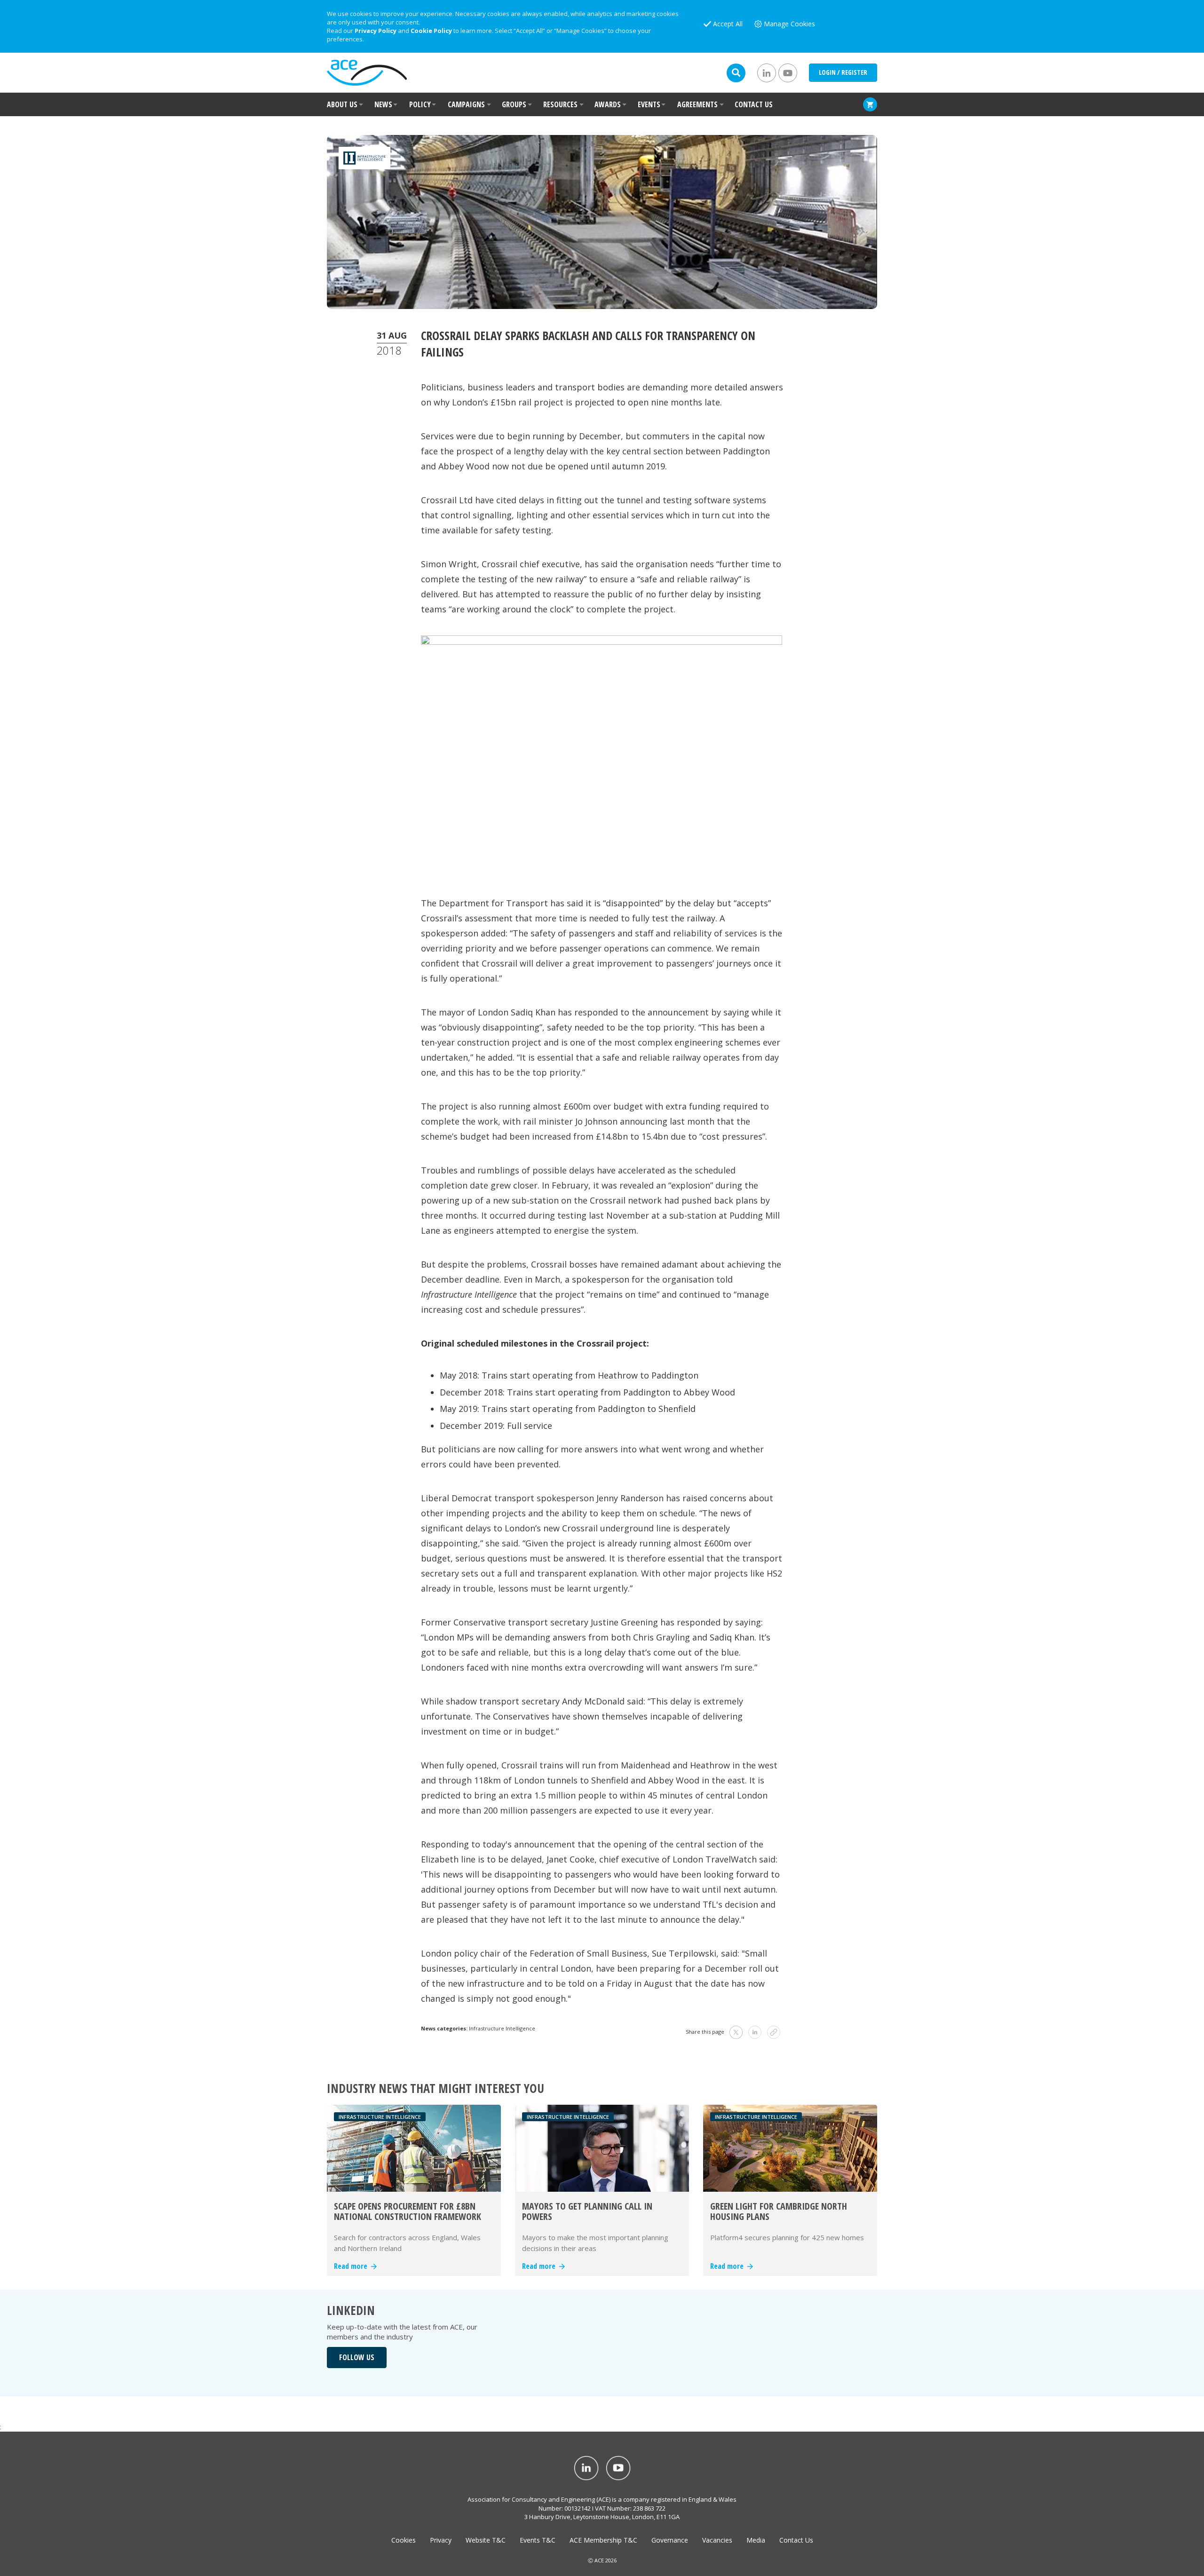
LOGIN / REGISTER (843, 72)
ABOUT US (342, 104)
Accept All (728, 24)
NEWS (383, 104)
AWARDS (608, 104)
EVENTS (649, 104)
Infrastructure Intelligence (502, 2028)
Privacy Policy (376, 31)
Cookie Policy (431, 31)
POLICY (420, 104)
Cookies (404, 2540)
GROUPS (514, 104)
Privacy (441, 2540)
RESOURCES (560, 104)
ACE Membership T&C (603, 2540)
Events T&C (538, 2540)
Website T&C (486, 2540)
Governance (670, 2540)
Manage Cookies (789, 24)
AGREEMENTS (697, 104)
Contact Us (796, 2540)
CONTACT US (754, 104)
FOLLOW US (357, 2357)
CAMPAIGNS (466, 104)
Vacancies (717, 2540)
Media (756, 2540)
